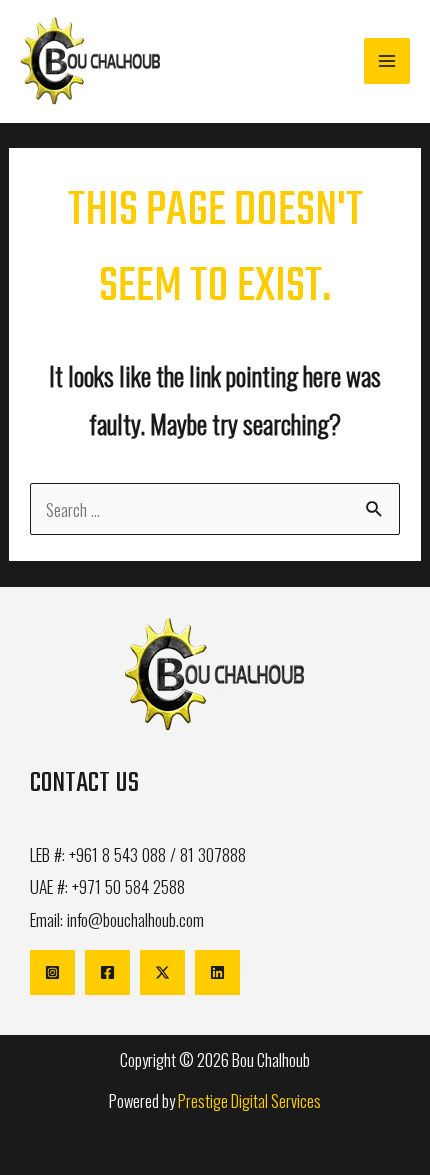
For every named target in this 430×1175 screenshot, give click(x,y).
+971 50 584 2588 (128, 886)
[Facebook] (107, 972)
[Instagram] (52, 972)
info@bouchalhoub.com (135, 919)
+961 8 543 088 (117, 854)
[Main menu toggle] (387, 61)
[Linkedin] (217, 972)
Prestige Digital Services (249, 1100)
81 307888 (213, 854)
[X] (162, 972)
